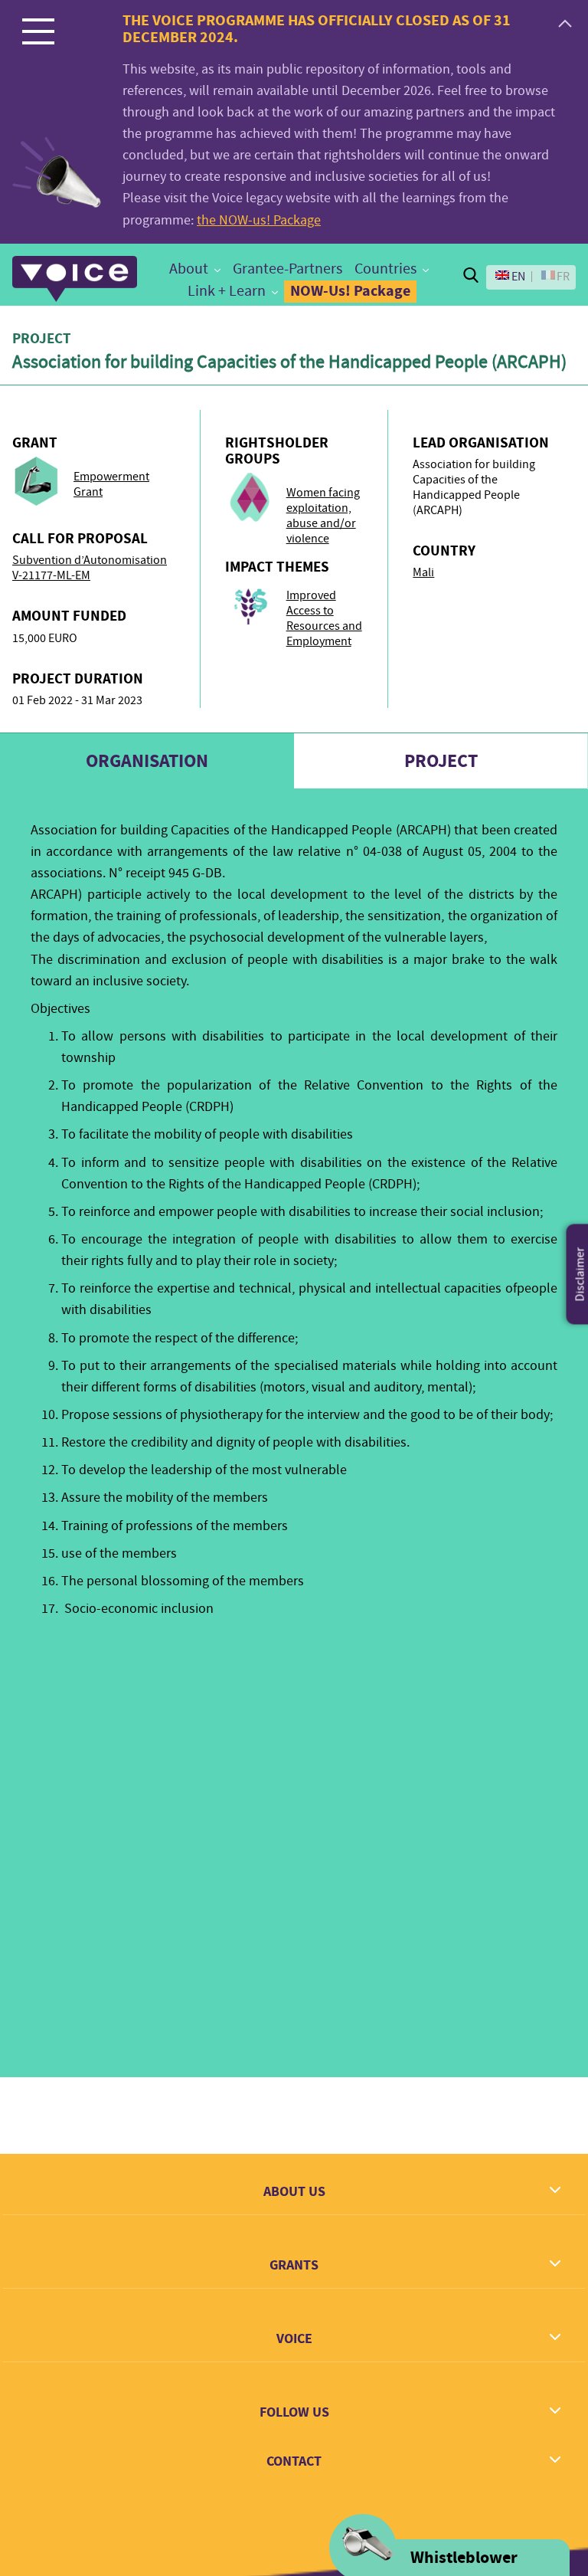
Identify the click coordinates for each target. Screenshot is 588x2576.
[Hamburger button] (38, 31)
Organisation (147, 761)
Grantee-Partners (287, 269)
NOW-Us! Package (350, 291)
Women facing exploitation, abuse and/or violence (323, 516)
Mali (423, 572)
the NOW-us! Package (259, 220)
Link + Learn (227, 291)
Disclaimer (580, 1275)
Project (441, 761)
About (189, 269)
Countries (385, 269)
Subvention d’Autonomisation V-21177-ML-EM (90, 568)
